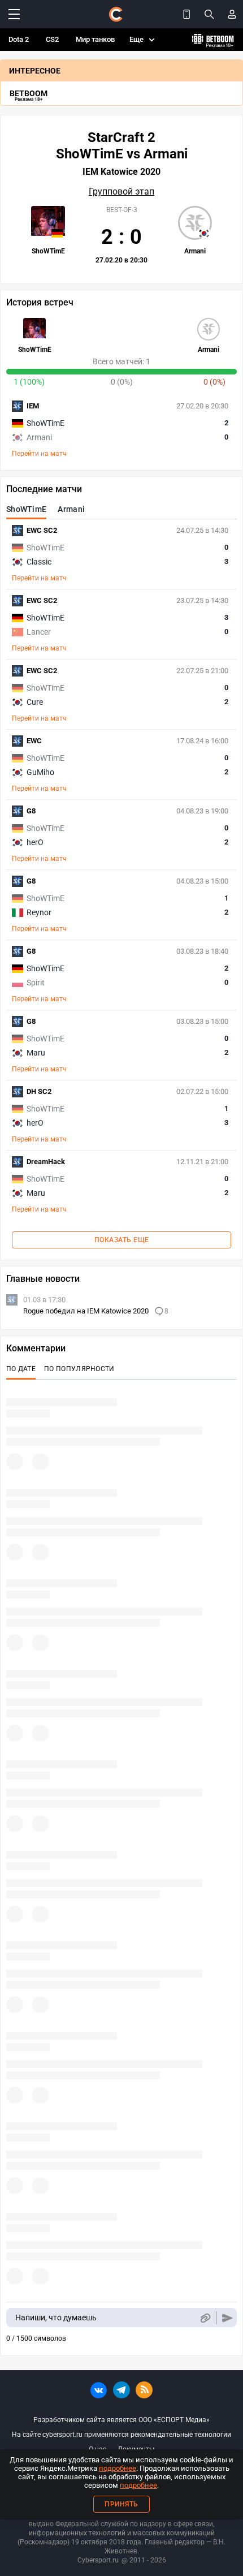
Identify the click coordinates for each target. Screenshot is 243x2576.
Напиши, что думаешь (56, 2317)
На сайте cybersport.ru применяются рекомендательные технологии (121, 2435)
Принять (121, 2504)
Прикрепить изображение (205, 2318)
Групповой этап (121, 192)
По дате (21, 1369)
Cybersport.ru (98, 2560)
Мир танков (95, 39)
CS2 (52, 39)
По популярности (79, 1369)
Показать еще (122, 1240)
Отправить (227, 2318)
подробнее (118, 2468)
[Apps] (186, 14)
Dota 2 (19, 39)
